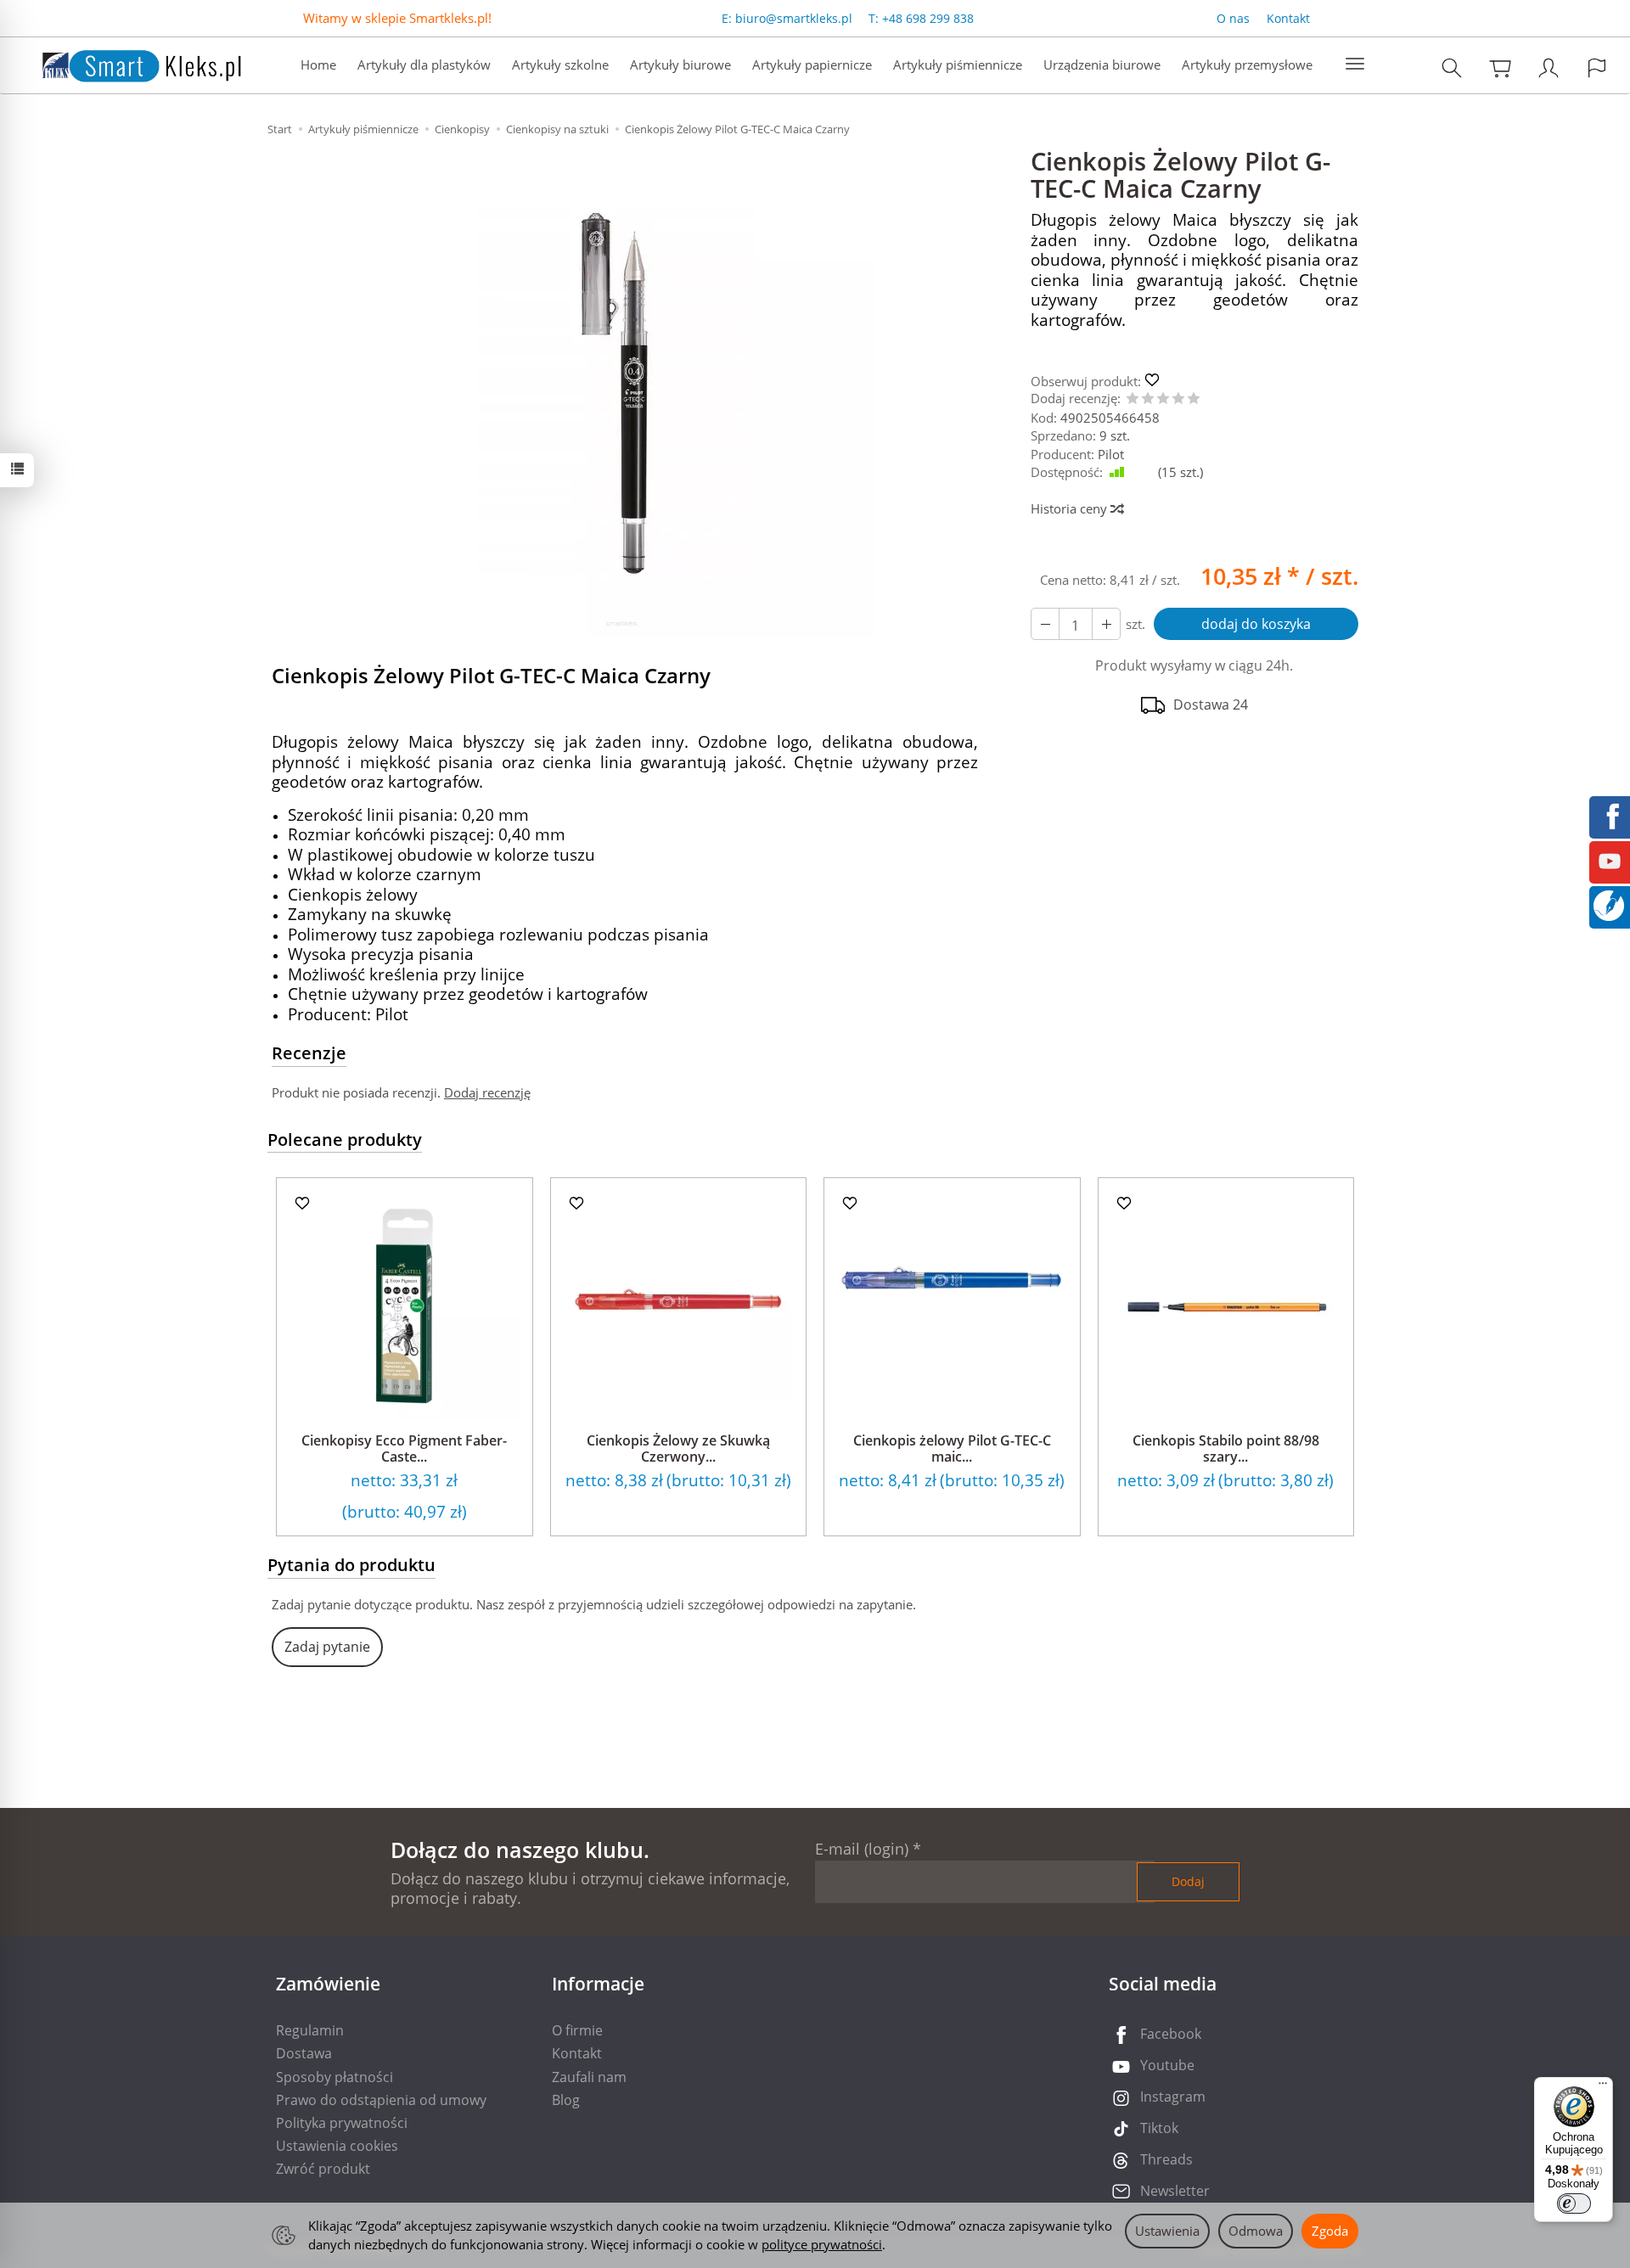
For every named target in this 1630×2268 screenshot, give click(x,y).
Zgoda (1330, 2231)
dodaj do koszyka (1256, 624)
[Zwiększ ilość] (1045, 624)
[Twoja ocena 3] (1163, 399)
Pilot (1111, 454)
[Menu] (1603, 2087)
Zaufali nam (589, 2077)
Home (318, 65)
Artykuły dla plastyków (424, 65)
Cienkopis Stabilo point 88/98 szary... (1226, 1448)
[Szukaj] (1452, 67)
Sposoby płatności (334, 2077)
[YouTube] (1610, 860)
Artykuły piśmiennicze (958, 65)
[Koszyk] (1500, 67)
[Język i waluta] (1597, 67)
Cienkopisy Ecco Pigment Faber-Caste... (404, 1448)
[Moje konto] (1548, 67)
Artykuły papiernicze (812, 65)
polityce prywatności (822, 2244)
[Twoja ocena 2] (1148, 399)
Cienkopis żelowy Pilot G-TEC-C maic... (952, 1448)
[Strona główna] (125, 63)
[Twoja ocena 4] (1178, 399)
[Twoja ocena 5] (1194, 399)
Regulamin (310, 2030)
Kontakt (1288, 18)
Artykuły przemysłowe (1247, 65)
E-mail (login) (862, 1849)
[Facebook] (1610, 815)
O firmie (577, 2030)
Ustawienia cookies (337, 2146)
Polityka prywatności (342, 2123)
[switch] (1574, 2203)
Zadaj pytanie (327, 1647)
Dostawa (304, 2053)
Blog (566, 2100)
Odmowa (1256, 2231)
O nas (1233, 18)
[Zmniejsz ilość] (1106, 624)
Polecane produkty (345, 1140)
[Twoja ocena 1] (1133, 399)
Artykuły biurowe (680, 65)
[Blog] (1609, 904)
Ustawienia (1167, 2231)
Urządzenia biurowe (1102, 65)
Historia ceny (1071, 508)
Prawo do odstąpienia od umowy (381, 2100)
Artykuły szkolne (560, 65)
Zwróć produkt (323, 2169)
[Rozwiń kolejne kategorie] (1355, 65)
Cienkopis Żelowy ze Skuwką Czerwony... (678, 1448)
